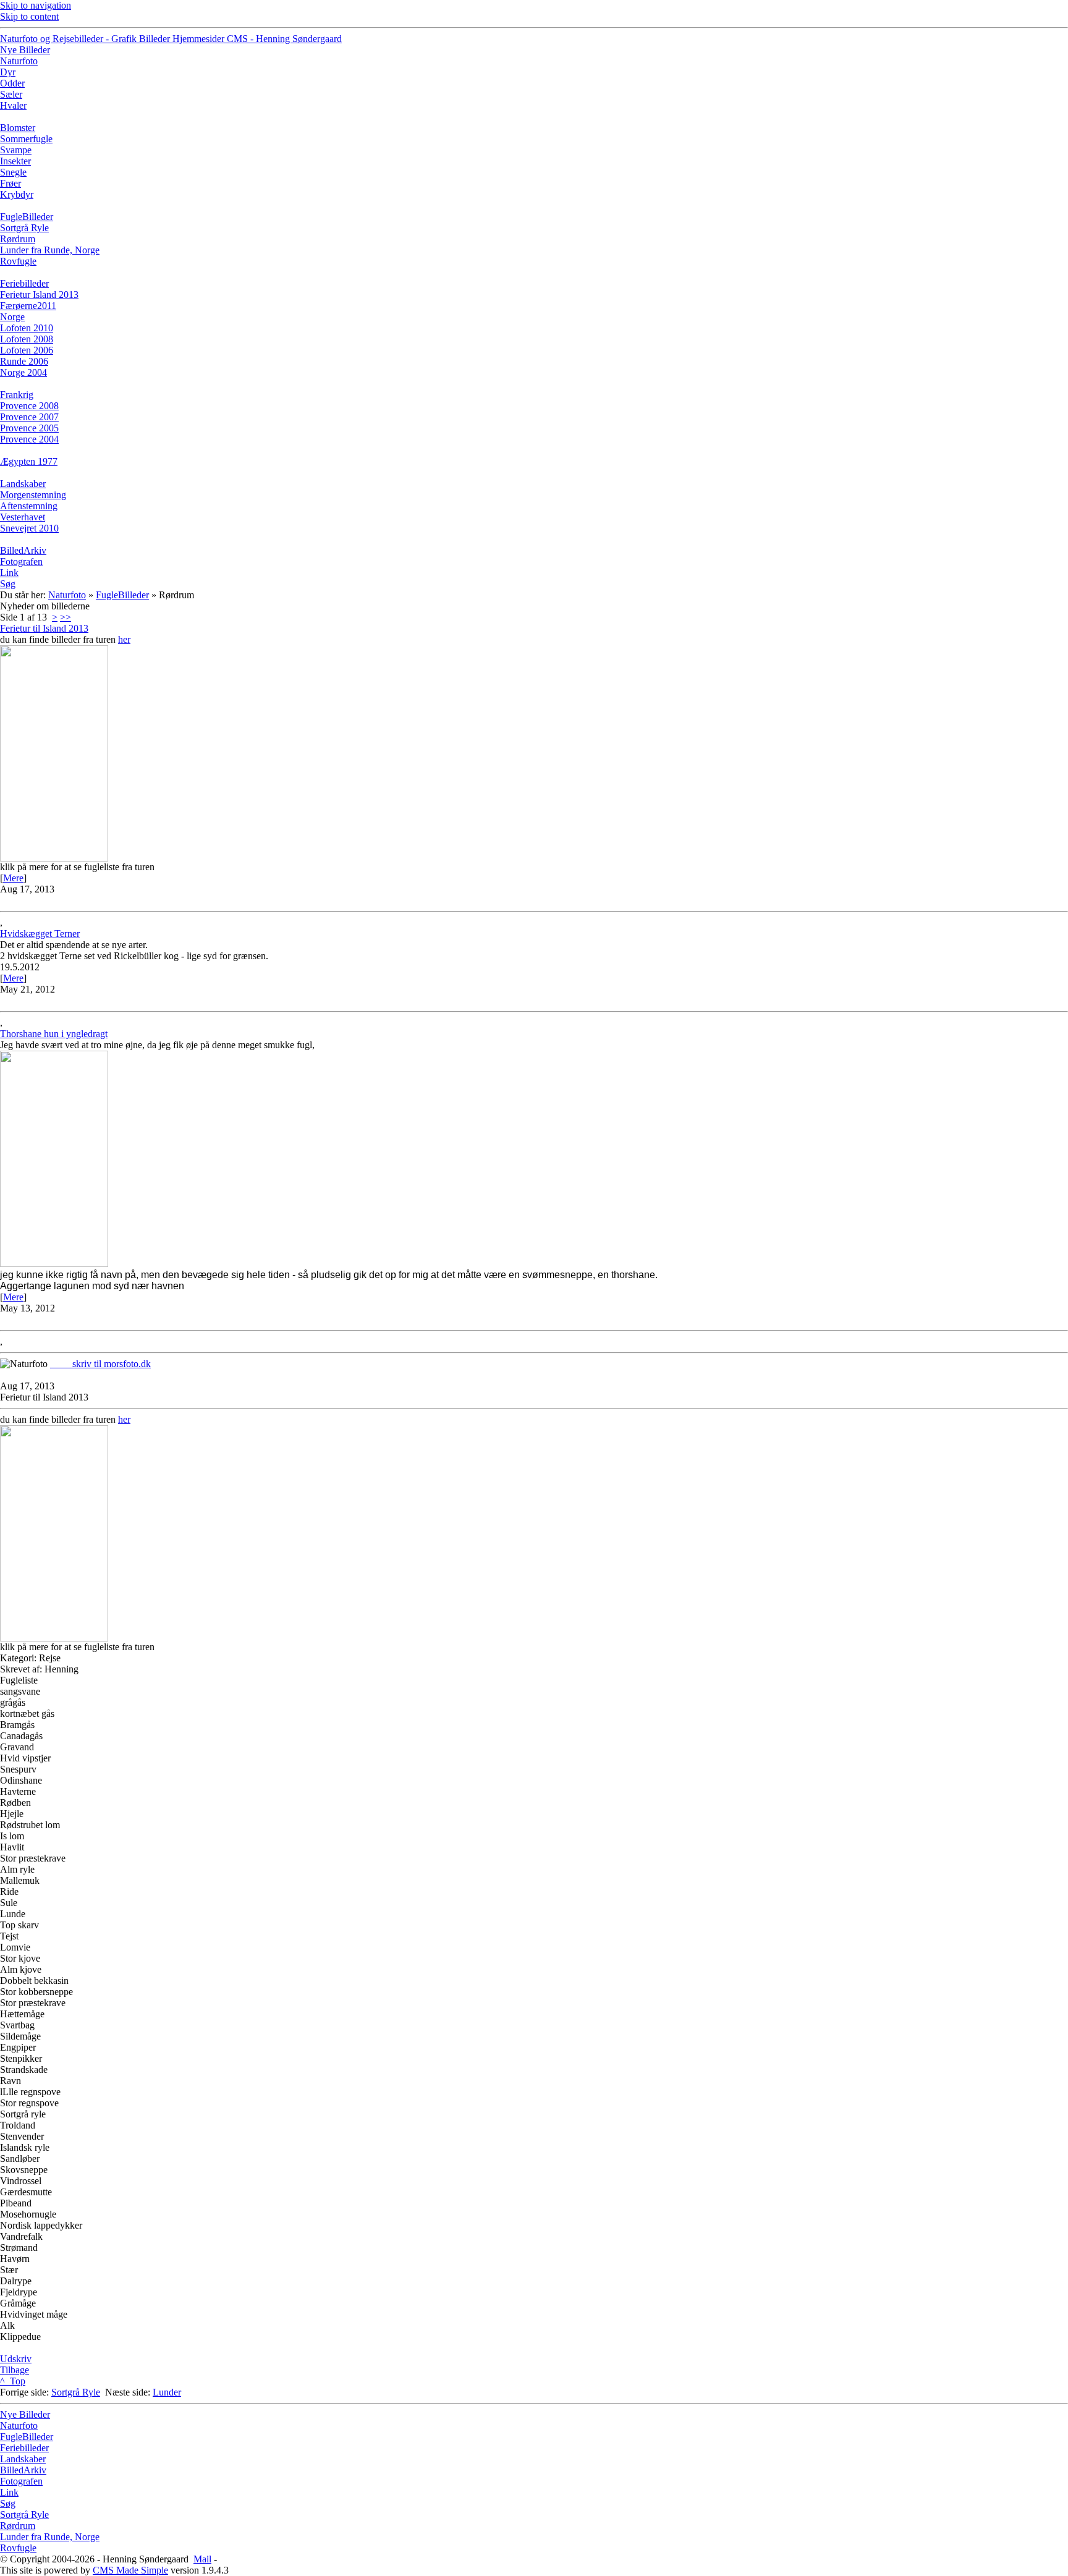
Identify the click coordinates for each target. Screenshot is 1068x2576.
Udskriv (16, 2359)
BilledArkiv (23, 2470)
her (124, 639)
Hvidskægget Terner (40, 934)
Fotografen (21, 2481)
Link (9, 2492)
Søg (8, 2503)
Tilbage (15, 2370)
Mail (202, 2559)
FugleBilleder (122, 595)
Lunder (167, 2392)
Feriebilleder (24, 2448)
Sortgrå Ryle (76, 2392)
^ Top (13, 2381)
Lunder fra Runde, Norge (50, 2537)
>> (66, 617)
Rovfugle (18, 2548)
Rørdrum (18, 2526)
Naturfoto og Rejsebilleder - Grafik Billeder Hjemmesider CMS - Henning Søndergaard (171, 39)
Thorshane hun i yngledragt (54, 1034)
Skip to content (29, 16)
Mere (13, 878)
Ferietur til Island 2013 (44, 628)
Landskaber (23, 2459)
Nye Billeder (25, 2414)
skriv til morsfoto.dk (100, 1364)
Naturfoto (67, 595)
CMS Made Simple (130, 2570)
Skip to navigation (36, 5)
